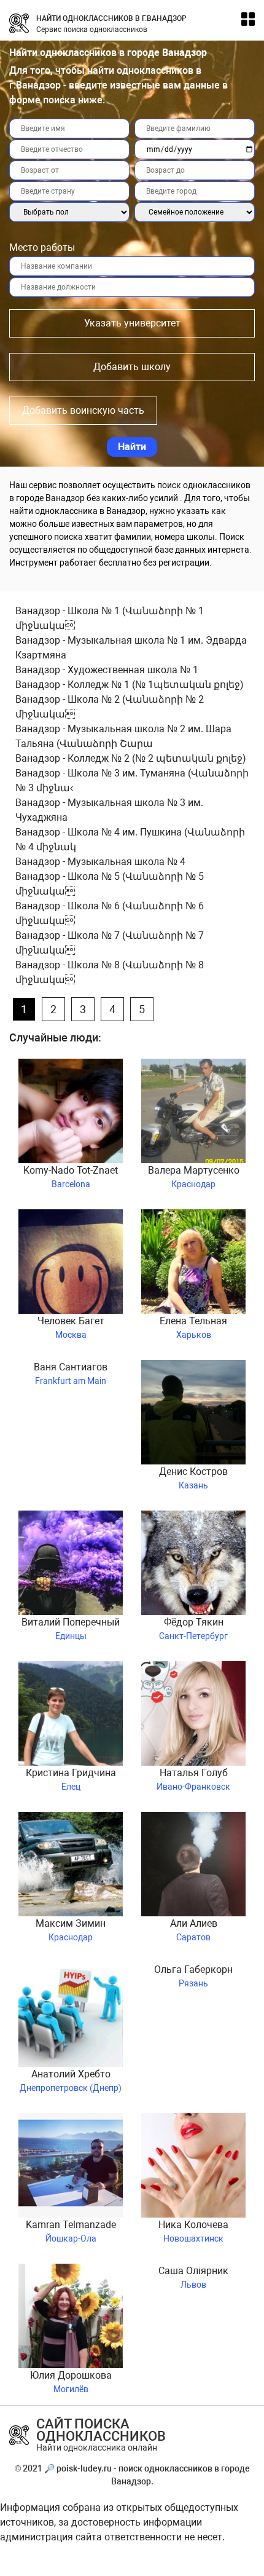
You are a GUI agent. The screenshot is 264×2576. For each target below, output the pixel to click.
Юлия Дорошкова (71, 2382)
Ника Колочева (193, 2231)
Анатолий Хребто (71, 2080)
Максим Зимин (71, 1930)
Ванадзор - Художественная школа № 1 (107, 670)
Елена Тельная (193, 1327)
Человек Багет (71, 1327)
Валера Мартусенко (194, 1177)
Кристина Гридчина (71, 1779)
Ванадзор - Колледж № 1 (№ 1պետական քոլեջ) (130, 685)
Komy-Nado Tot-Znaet (71, 1177)
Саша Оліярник (193, 2277)
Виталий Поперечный (71, 1629)
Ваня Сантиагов (71, 1373)
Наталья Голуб (193, 1779)
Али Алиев (194, 1930)
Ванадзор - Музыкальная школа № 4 (100, 862)
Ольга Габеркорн (193, 1976)
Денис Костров (193, 1478)
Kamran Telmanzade (71, 2231)
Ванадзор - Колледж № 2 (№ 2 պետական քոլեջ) (131, 758)
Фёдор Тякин (193, 1629)
